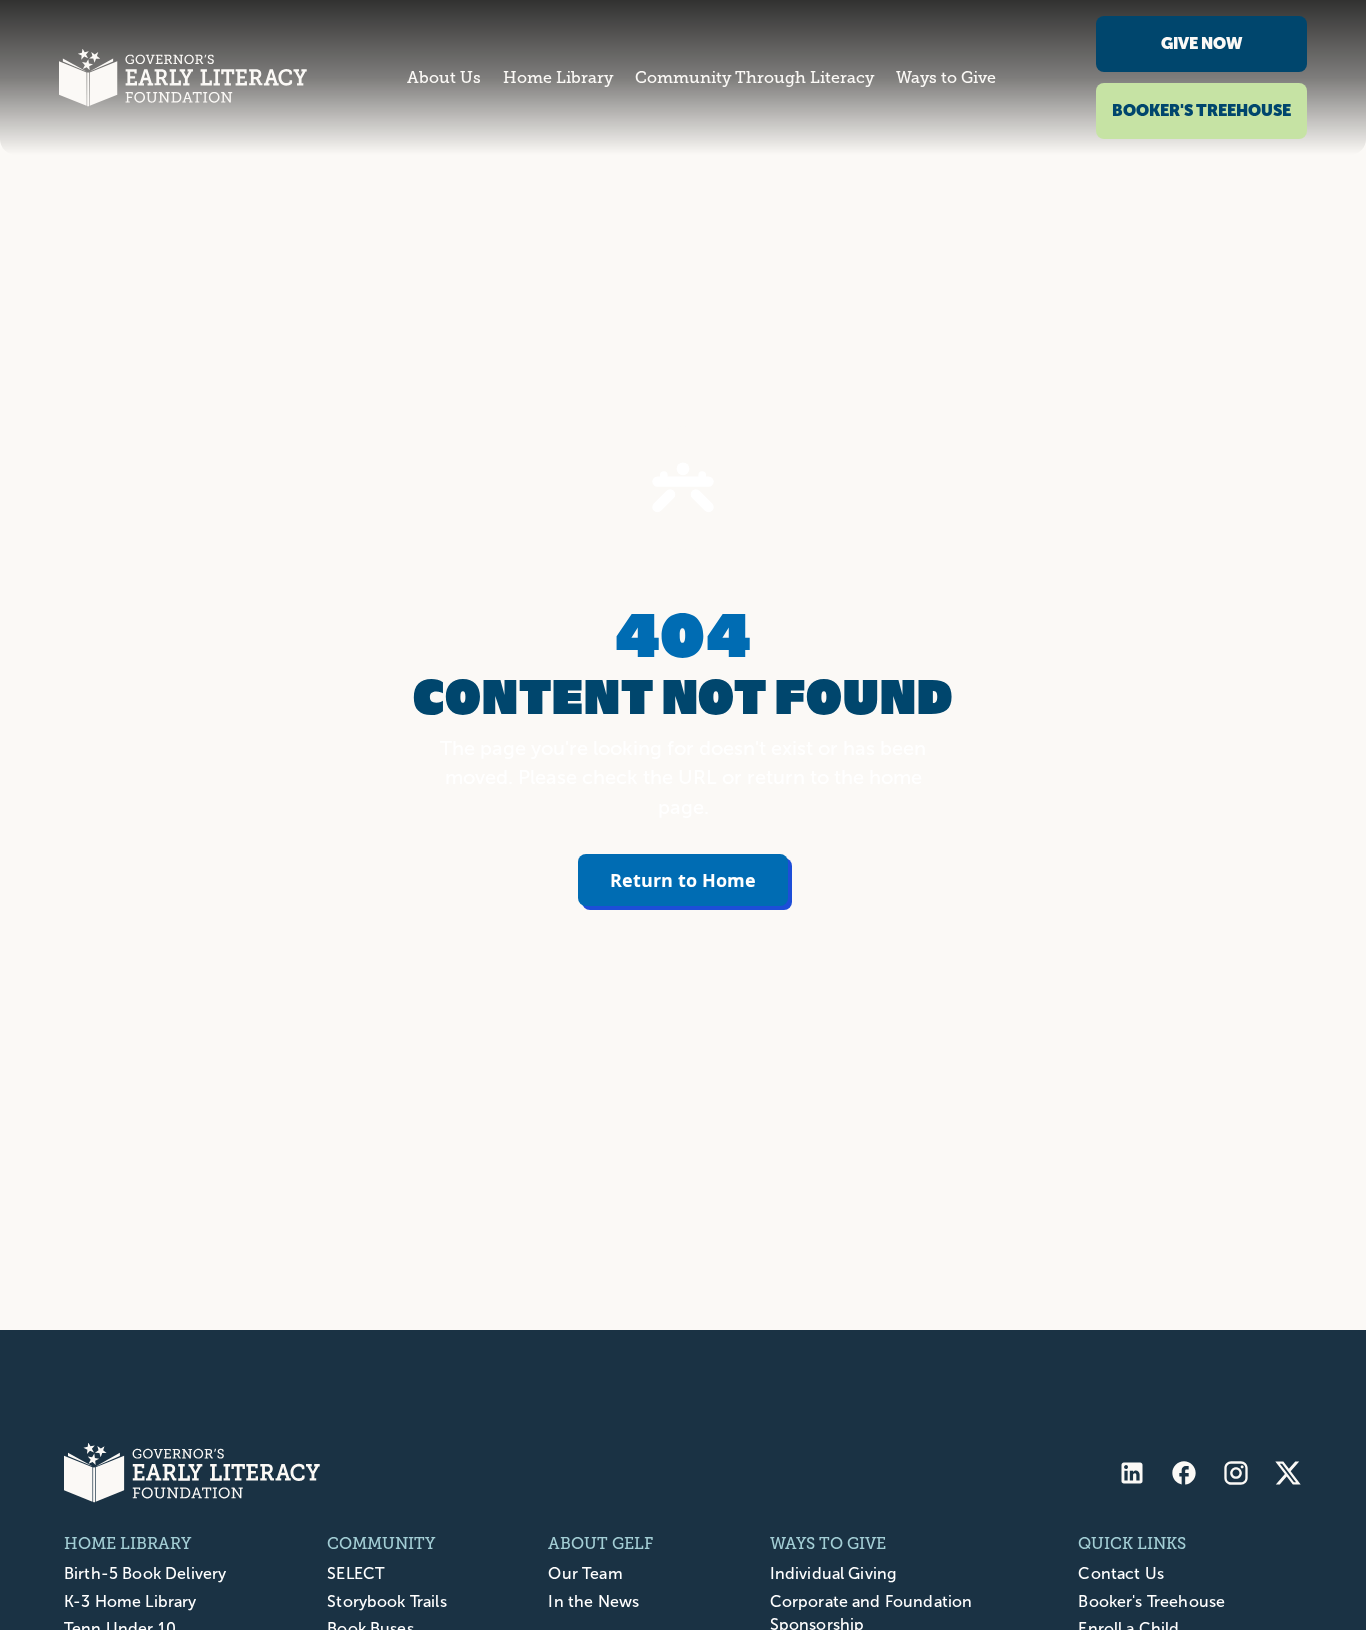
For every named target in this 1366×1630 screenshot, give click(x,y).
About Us (444, 78)
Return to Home (683, 880)
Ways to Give (946, 78)
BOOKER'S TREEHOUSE (1201, 110)
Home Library (558, 78)
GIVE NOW (1201, 43)
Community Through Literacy (754, 78)
